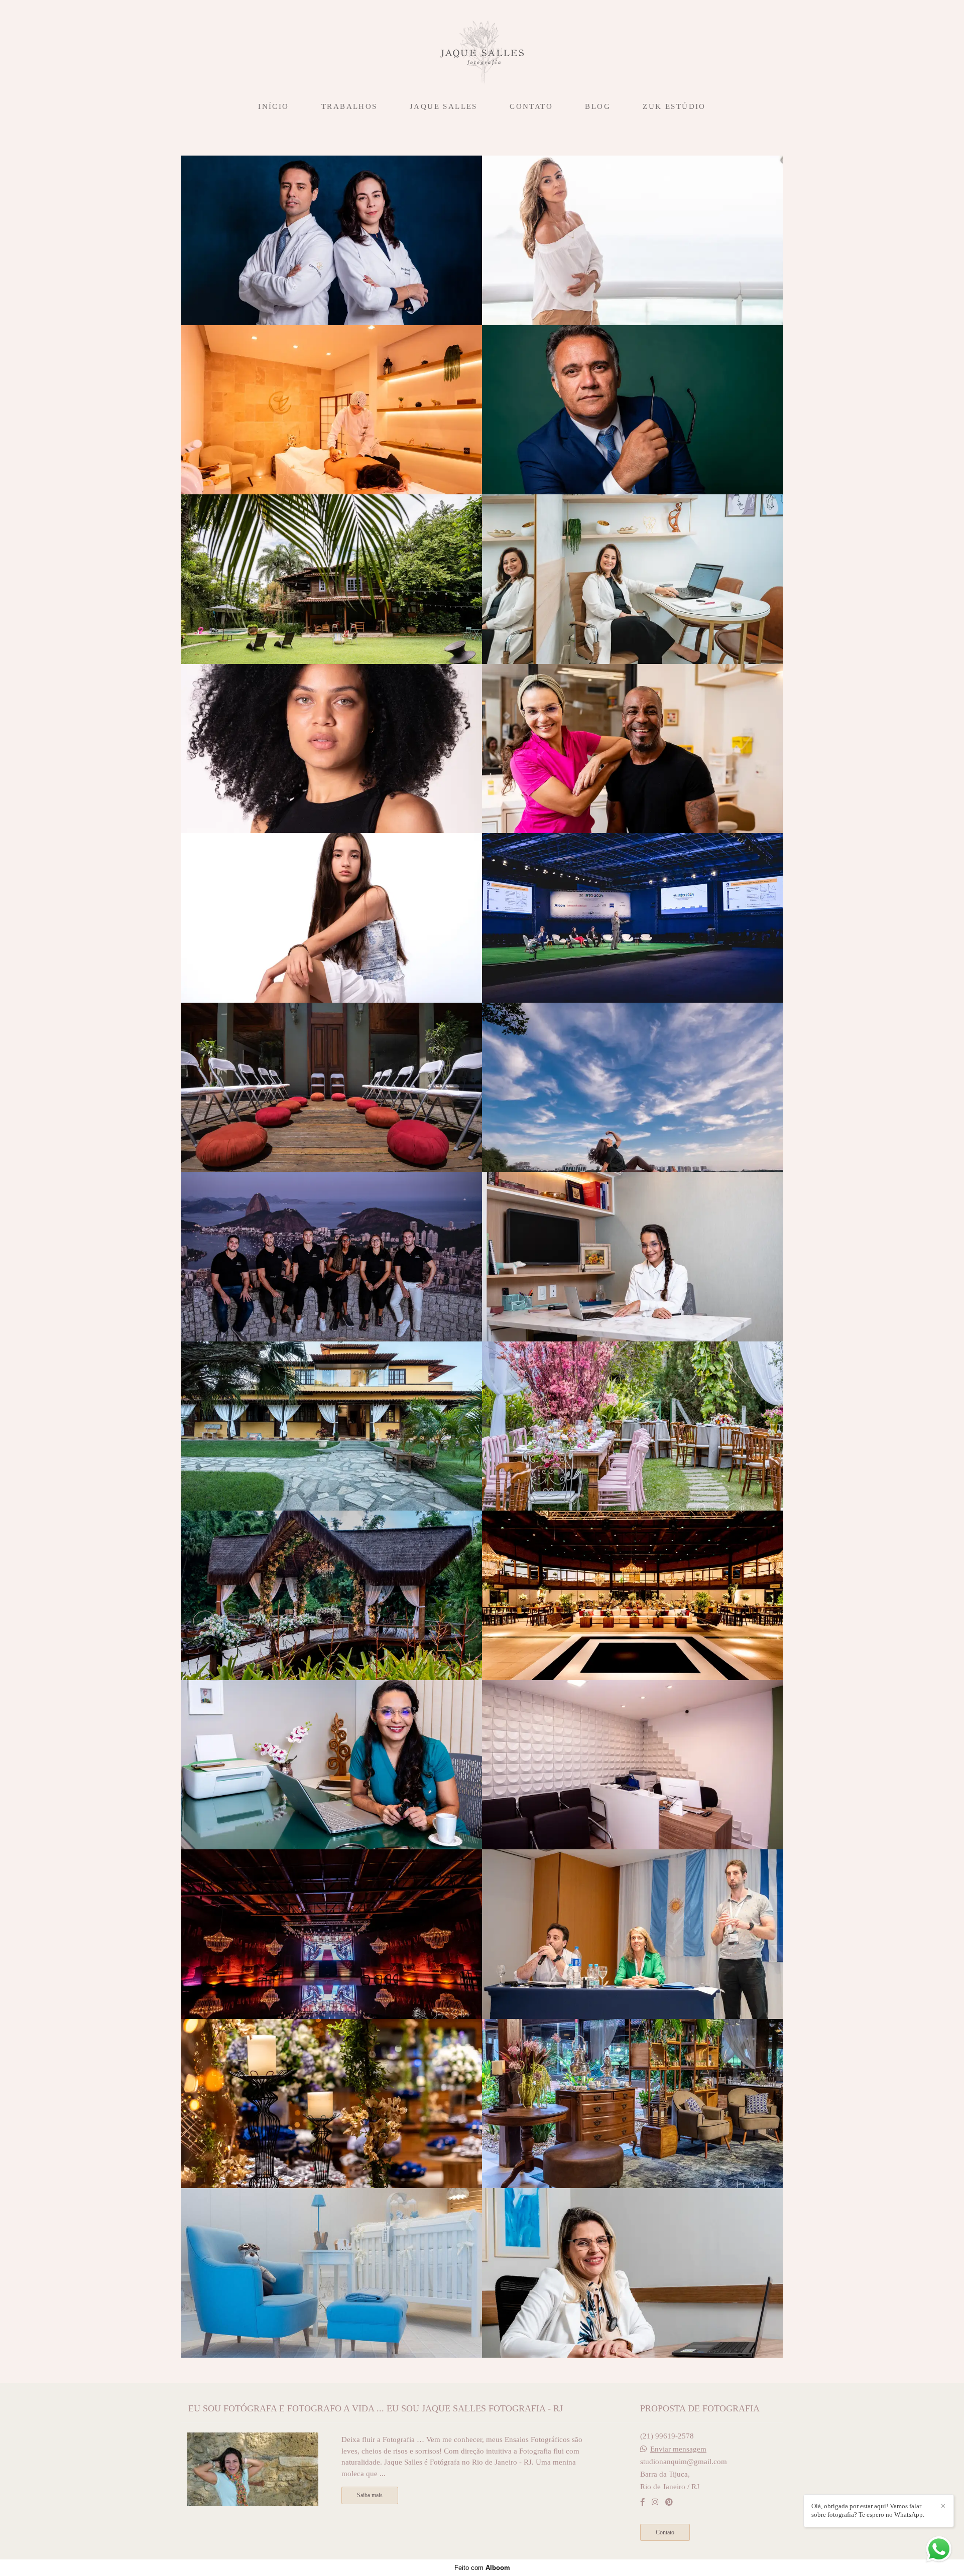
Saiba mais (370, 2495)
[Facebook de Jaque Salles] (642, 2502)
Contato (665, 2532)
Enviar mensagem (678, 2449)
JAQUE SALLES (444, 106)
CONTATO (531, 106)
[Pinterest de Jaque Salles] (669, 2502)
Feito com (482, 2568)
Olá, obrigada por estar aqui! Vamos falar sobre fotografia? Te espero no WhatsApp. (868, 2510)
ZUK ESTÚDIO (674, 106)
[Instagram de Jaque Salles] (655, 2502)
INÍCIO (273, 106)
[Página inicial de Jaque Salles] (482, 48)
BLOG (598, 106)
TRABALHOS (349, 106)
